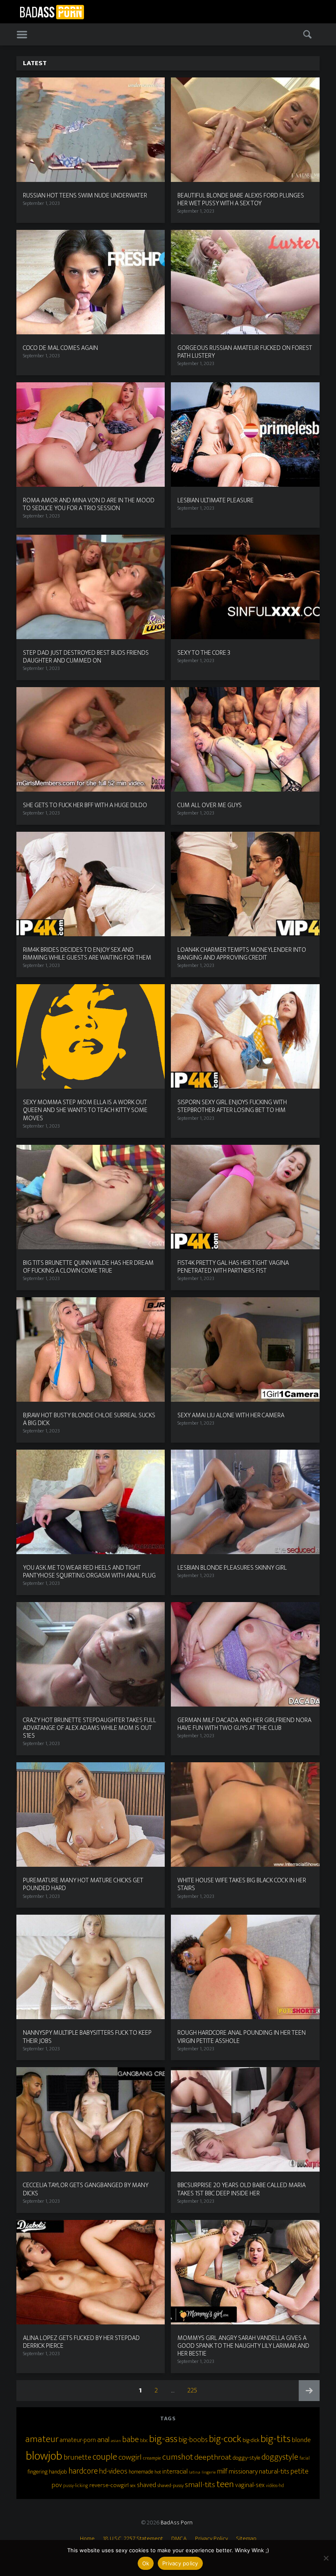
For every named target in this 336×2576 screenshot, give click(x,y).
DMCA (179, 2539)
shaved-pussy (170, 2485)
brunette (77, 2457)
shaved (146, 2485)
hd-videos (113, 2471)
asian (116, 2441)
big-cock (225, 2439)
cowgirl (130, 2457)
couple (105, 2457)
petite (300, 2471)
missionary (243, 2472)
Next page (309, 2391)
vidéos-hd (275, 2486)
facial (305, 2458)
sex (133, 2486)
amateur (42, 2439)
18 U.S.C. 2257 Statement (133, 2539)
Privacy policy (180, 2563)
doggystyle (280, 2457)
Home (87, 2539)
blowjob (44, 2456)
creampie (152, 2458)
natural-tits (274, 2472)
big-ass (163, 2439)
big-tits (276, 2439)
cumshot (178, 2457)
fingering (37, 2472)
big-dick (251, 2440)
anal (103, 2440)
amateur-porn (78, 2440)
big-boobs (193, 2440)
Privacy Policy (211, 2539)
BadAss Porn (177, 2523)
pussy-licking (76, 2486)
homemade (141, 2472)
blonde (301, 2440)
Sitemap (246, 2539)
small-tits (200, 2485)
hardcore (83, 2471)
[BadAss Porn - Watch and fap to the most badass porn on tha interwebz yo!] (52, 11)
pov (57, 2485)
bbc (144, 2440)
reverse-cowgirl (109, 2485)
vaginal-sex (250, 2485)
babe (131, 2440)
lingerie (209, 2472)
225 (194, 2390)
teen (225, 2484)
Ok (146, 2563)
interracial (175, 2472)
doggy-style (246, 2458)
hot (158, 2472)
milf (222, 2472)
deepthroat (213, 2457)
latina (195, 2472)
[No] (326, 2558)
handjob (58, 2472)
